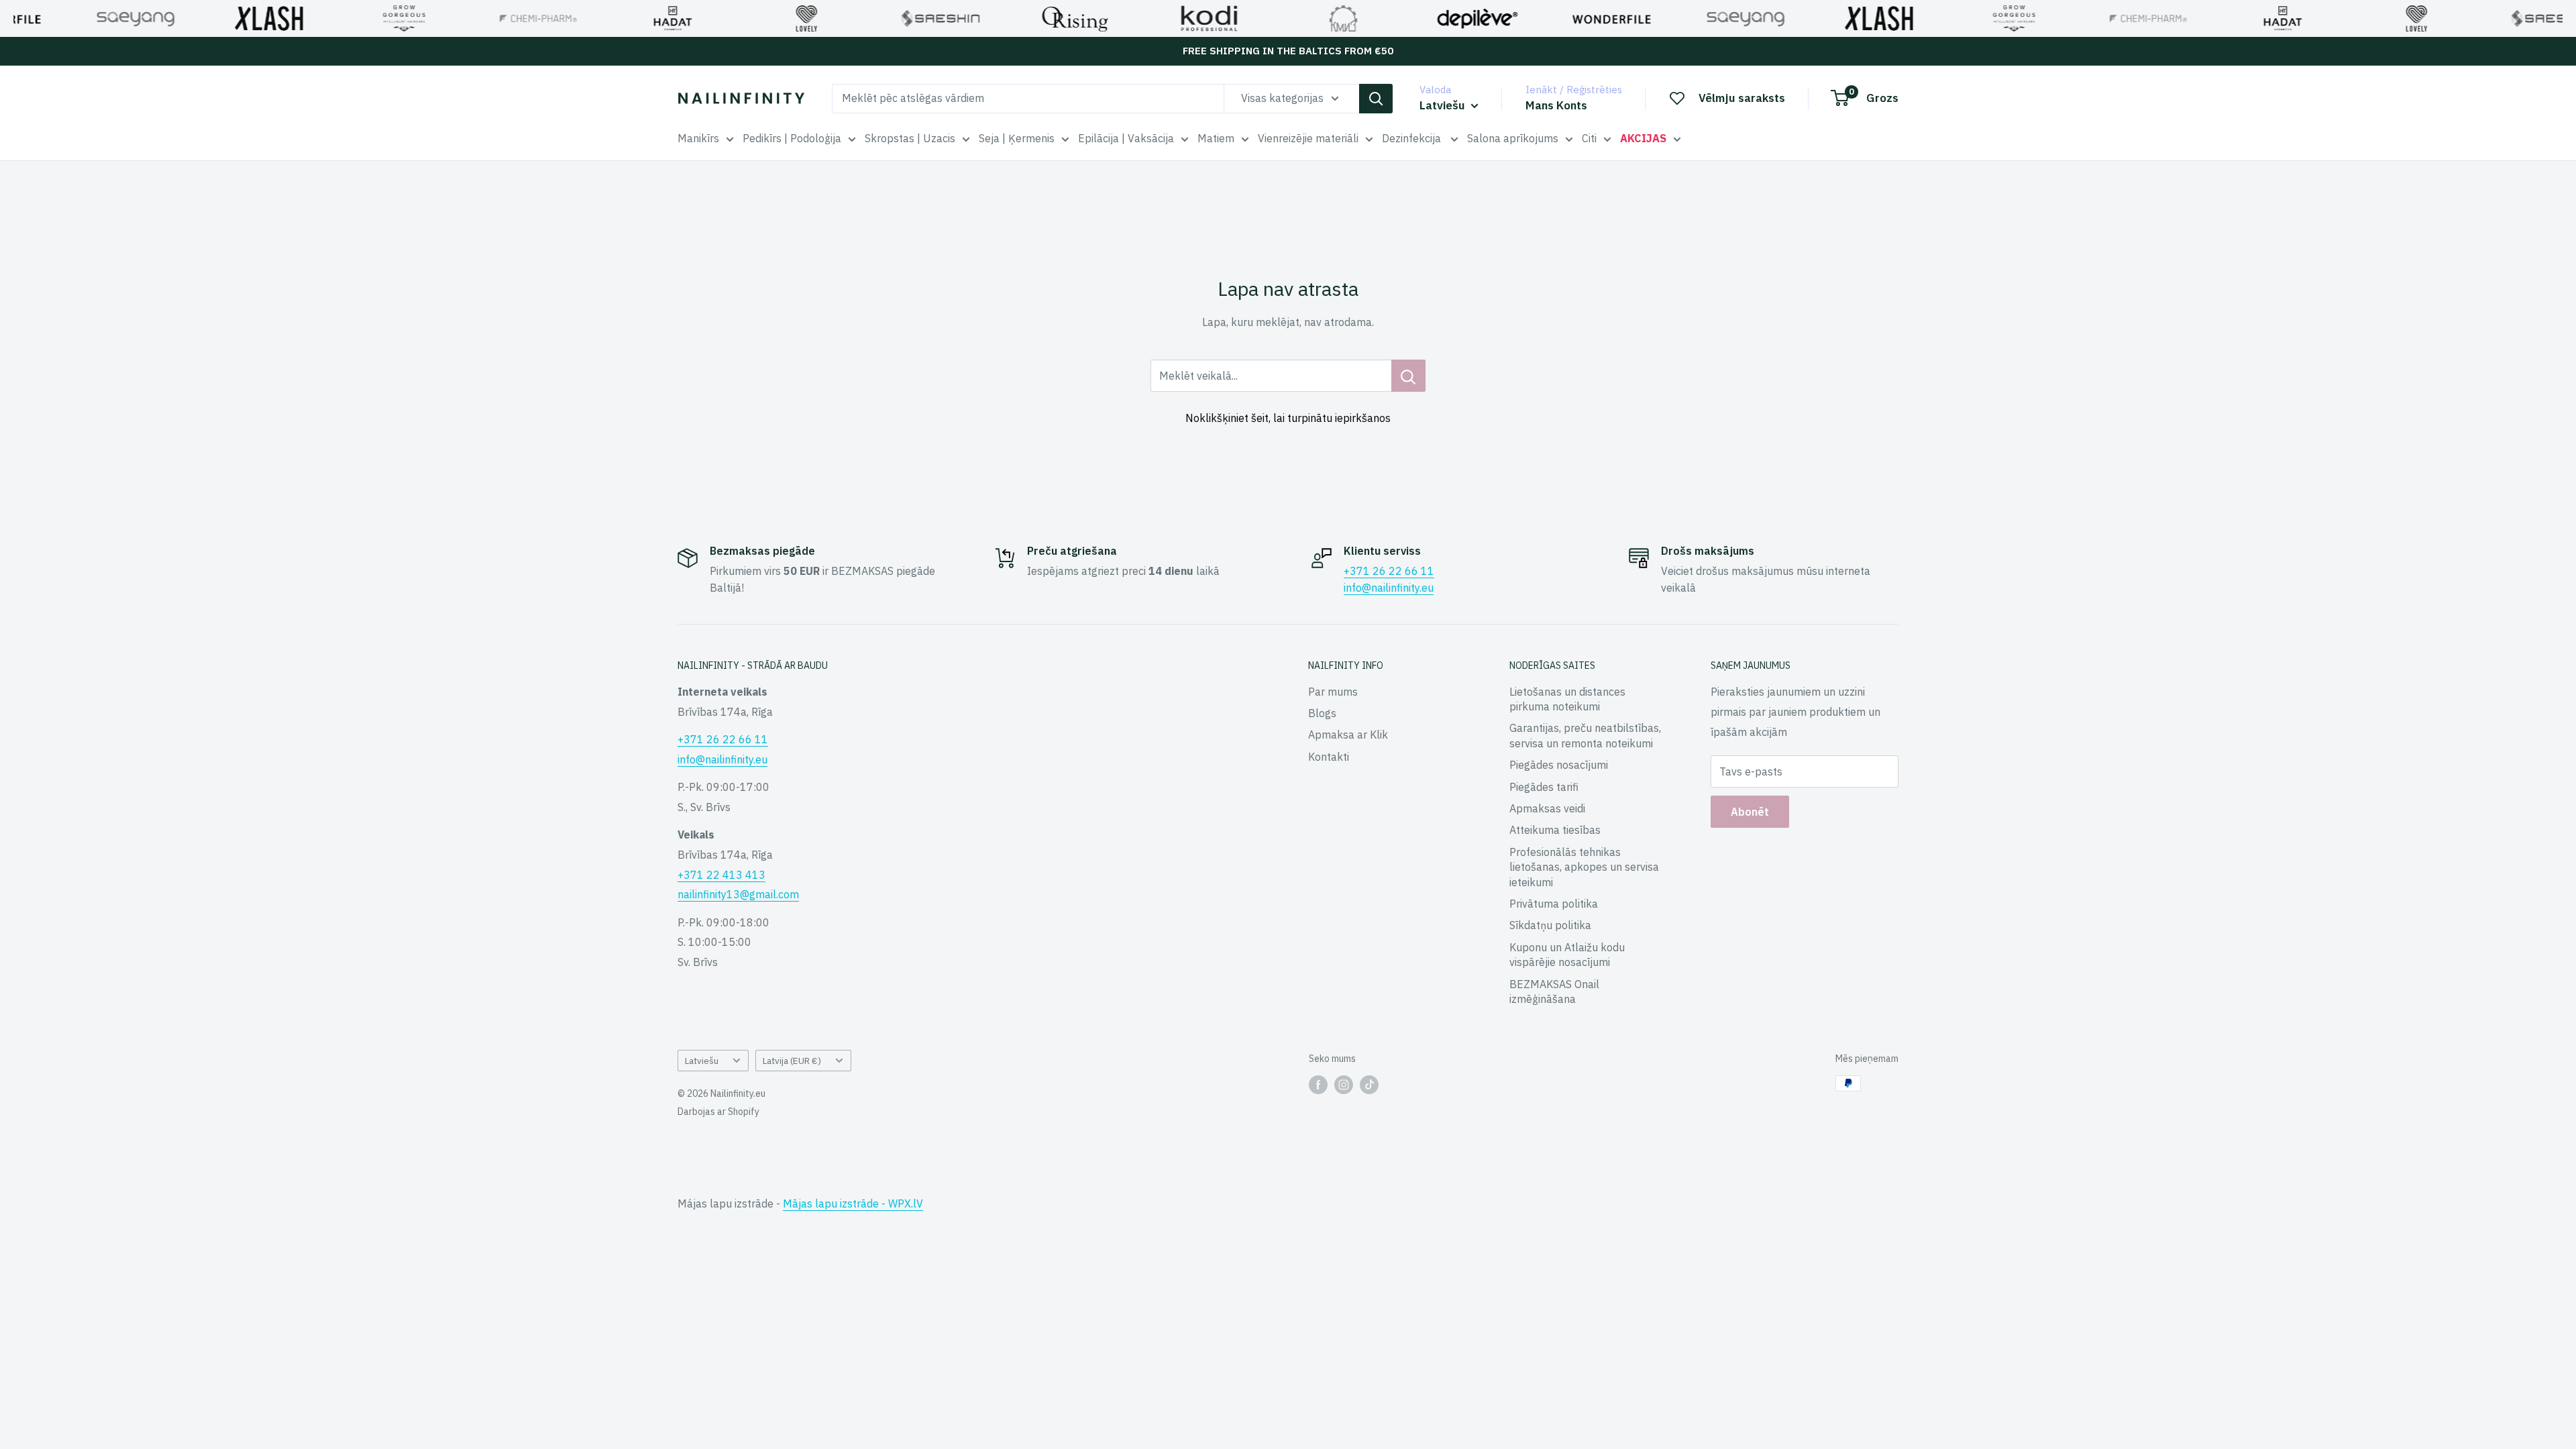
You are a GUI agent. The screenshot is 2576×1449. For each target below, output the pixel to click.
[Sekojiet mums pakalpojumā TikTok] (1369, 1085)
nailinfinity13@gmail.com (738, 894)
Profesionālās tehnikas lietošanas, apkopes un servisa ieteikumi (1584, 867)
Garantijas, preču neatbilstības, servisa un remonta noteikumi (1585, 735)
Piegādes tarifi (1544, 787)
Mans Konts (1556, 105)
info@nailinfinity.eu (1389, 588)
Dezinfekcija (1413, 138)
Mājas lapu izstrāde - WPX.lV (853, 1203)
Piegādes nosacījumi (1559, 765)
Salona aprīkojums (1513, 138)
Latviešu (702, 1061)
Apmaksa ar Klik (1348, 735)
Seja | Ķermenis (1017, 138)
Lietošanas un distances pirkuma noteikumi (1567, 699)
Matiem (1216, 138)
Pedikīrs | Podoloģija (792, 138)
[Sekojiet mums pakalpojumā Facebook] (1318, 1085)
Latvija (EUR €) (792, 1061)
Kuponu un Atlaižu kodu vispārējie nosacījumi (1567, 955)
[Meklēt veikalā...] (1408, 376)
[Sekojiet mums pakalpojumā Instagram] (1344, 1085)
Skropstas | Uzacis (910, 138)
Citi (1589, 138)
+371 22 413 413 (721, 875)
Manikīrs (698, 138)
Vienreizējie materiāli (1308, 138)
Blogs (1322, 713)
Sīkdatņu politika (1550, 925)
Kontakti (1329, 757)
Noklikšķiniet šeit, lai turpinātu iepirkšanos (1288, 418)
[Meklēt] (1376, 99)
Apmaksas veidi (1547, 808)
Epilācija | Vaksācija (1126, 138)
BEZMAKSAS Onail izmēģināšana (1554, 991)
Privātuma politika (1554, 904)
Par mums (1333, 692)
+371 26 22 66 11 (1389, 571)
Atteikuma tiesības (1555, 830)
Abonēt (1750, 812)
